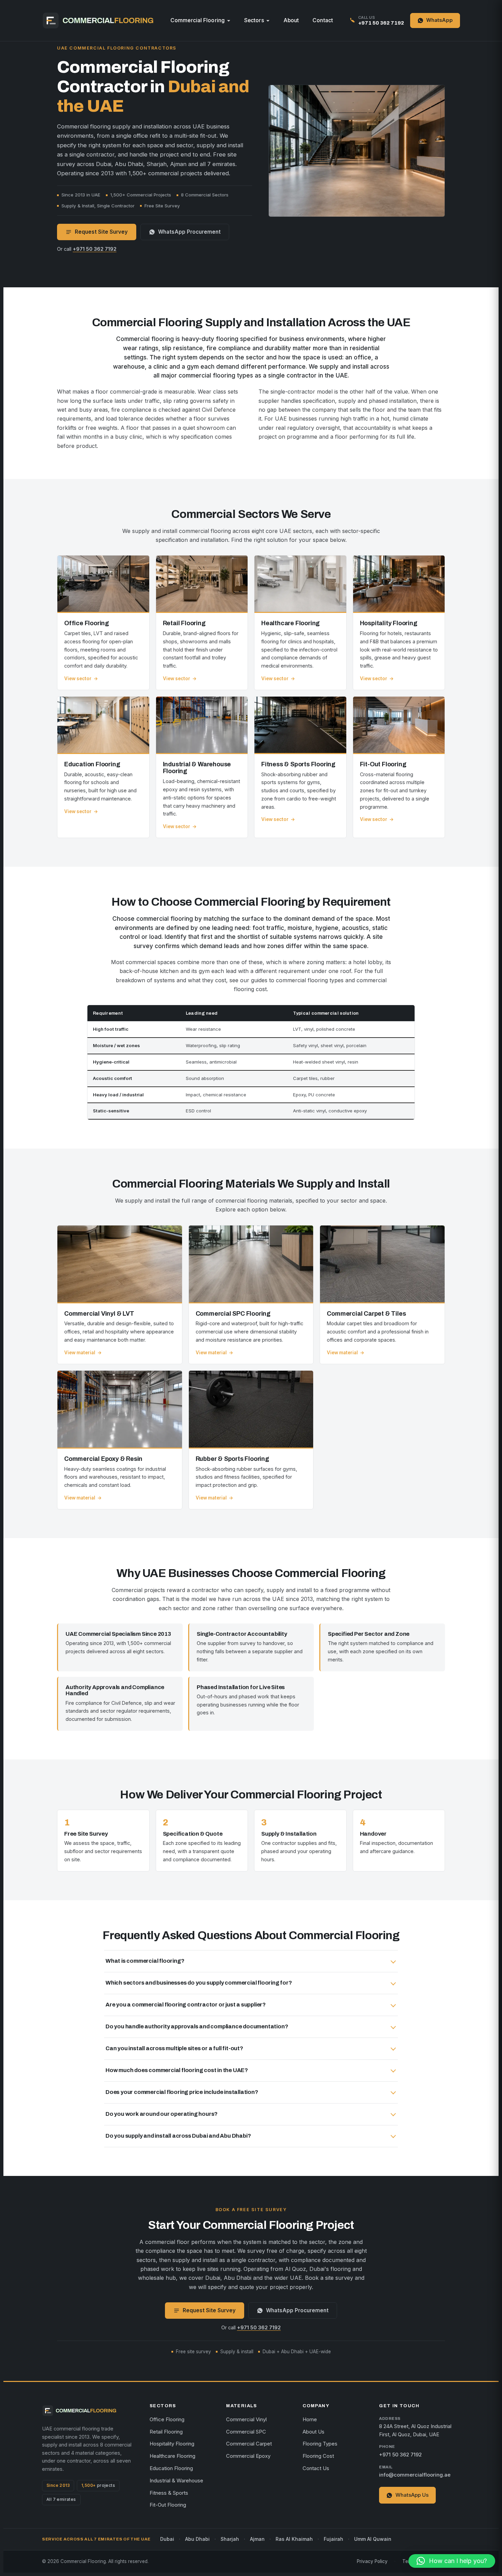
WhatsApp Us (412, 2495)
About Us (313, 2432)
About (291, 20)
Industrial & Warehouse (176, 2481)
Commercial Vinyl (246, 2420)
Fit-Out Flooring (168, 2505)
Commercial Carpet (249, 2444)
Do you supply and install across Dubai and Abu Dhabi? (178, 2136)
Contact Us (316, 2468)
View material (80, 1353)
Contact (323, 20)
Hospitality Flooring (172, 2444)
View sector (78, 679)
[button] (452, 2561)
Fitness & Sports (169, 2493)
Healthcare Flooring (172, 2456)
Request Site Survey (101, 232)
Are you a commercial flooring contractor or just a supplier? (186, 2005)
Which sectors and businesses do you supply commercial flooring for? (199, 1983)
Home (310, 2420)
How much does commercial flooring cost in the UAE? (177, 2070)
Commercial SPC (246, 2432)
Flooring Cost (318, 2456)
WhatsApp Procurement (189, 232)
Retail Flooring (166, 2432)
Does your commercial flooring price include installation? (182, 2092)
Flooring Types (320, 2444)
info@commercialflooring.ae (415, 2475)
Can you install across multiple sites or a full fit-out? (174, 2048)
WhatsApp (440, 20)
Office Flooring (167, 2420)
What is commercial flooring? (145, 1961)
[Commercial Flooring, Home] (98, 20)
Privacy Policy (372, 2561)
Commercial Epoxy (248, 2456)
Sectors (254, 20)
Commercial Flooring (198, 20)
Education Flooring (171, 2468)
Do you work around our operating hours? (162, 2114)
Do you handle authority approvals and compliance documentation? (197, 2026)
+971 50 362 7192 (95, 249)
